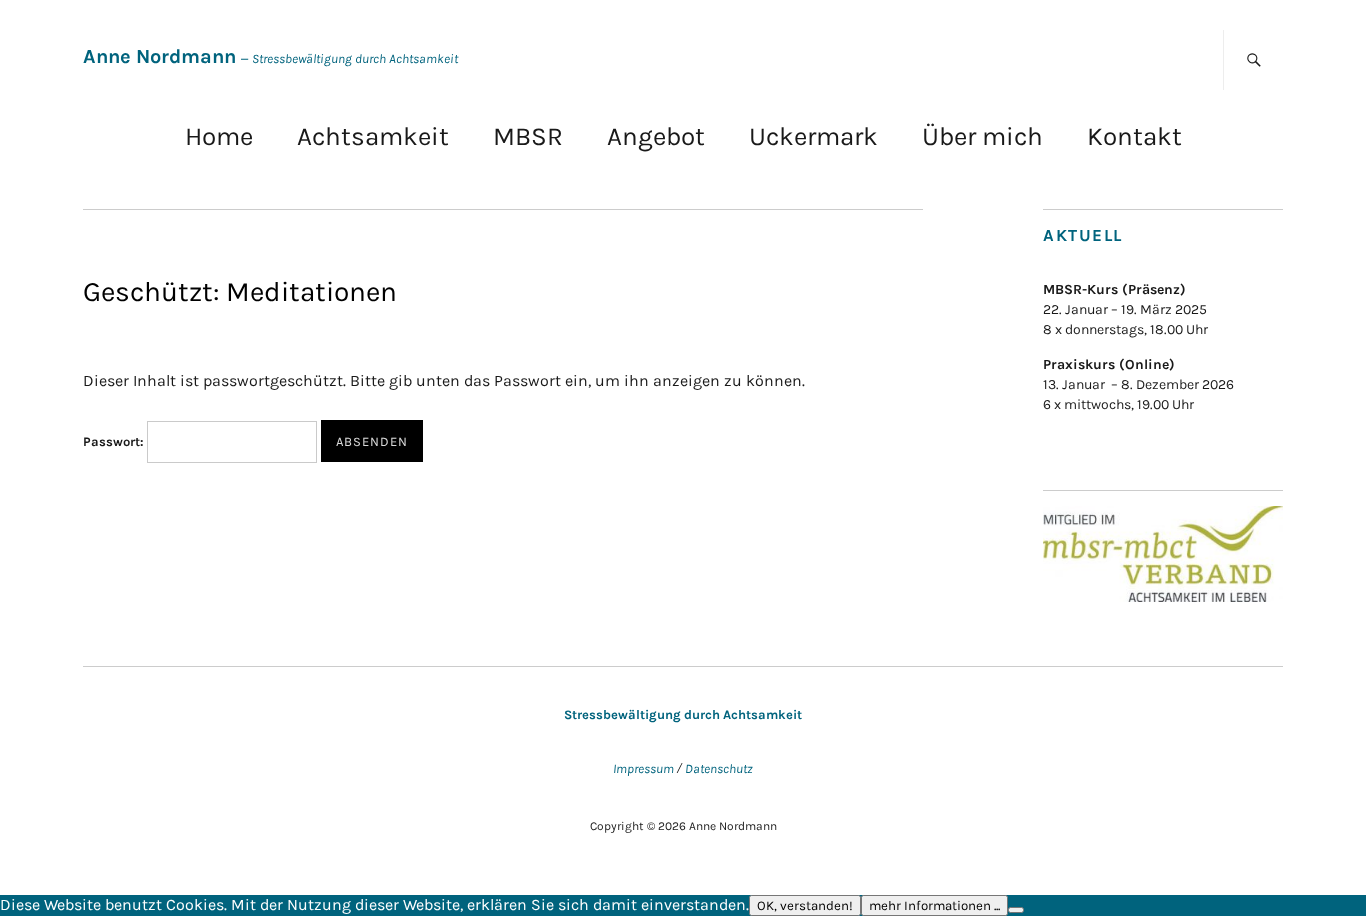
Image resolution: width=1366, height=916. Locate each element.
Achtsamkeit (373, 136)
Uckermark (813, 136)
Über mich (982, 136)
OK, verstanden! (805, 905)
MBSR (528, 136)
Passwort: (115, 441)
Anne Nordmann (159, 56)
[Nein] (1016, 910)
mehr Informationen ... (934, 905)
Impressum (643, 768)
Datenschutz (719, 768)
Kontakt (1134, 136)
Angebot (656, 136)
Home (219, 136)
